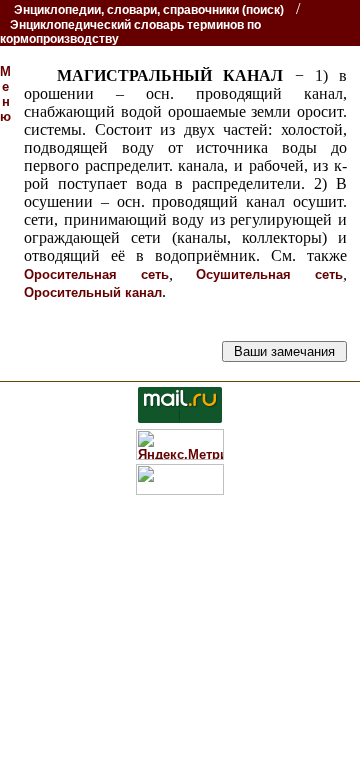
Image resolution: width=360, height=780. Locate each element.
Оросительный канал (93, 292)
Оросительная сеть (96, 274)
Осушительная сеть (269, 274)
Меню (5, 94)
